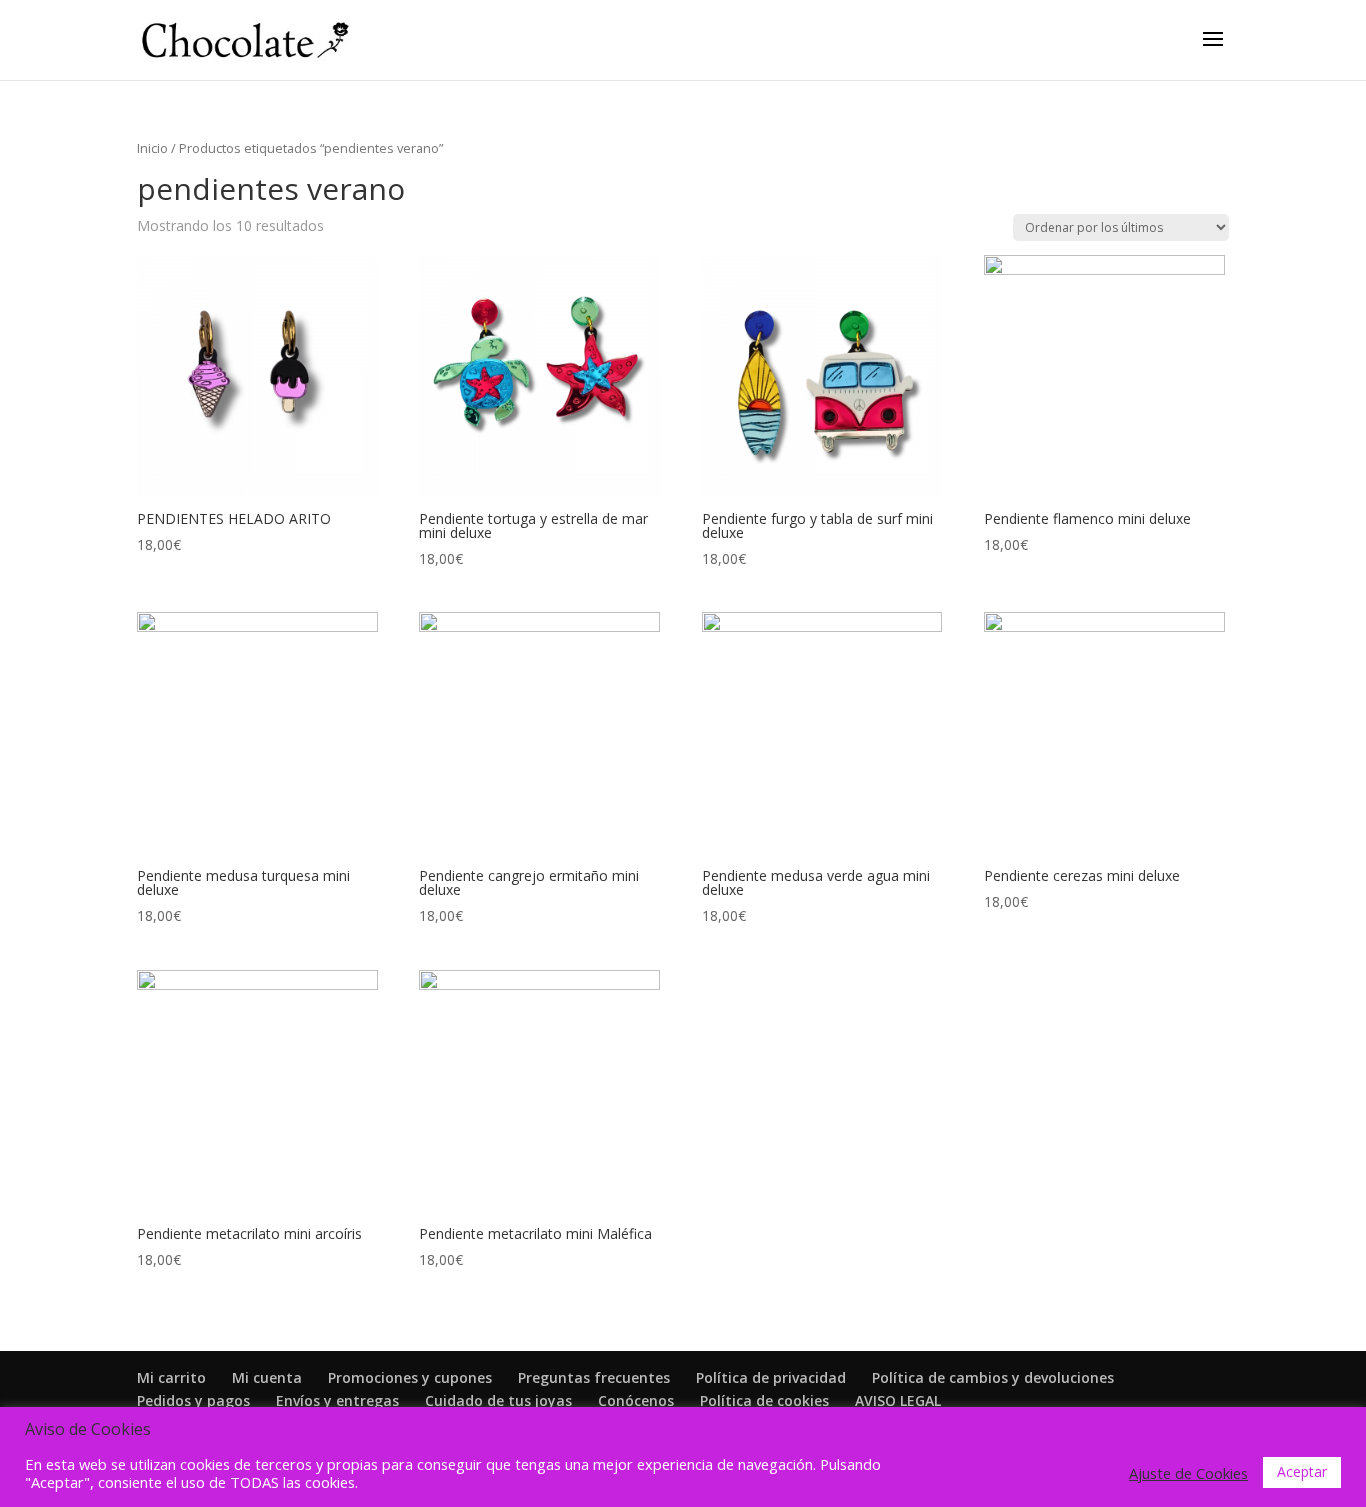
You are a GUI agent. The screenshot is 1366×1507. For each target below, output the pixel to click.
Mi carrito (171, 1377)
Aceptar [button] (1302, 1471)
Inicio (152, 148)
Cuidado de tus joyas (498, 1400)
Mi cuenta (267, 1377)
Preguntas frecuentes (594, 1377)
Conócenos (636, 1400)
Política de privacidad (771, 1377)
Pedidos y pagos (193, 1400)
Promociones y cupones (410, 1377)
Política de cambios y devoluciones (993, 1377)
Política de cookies (764, 1400)
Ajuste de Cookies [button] (1188, 1473)
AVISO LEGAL (898, 1400)
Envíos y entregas (337, 1400)
